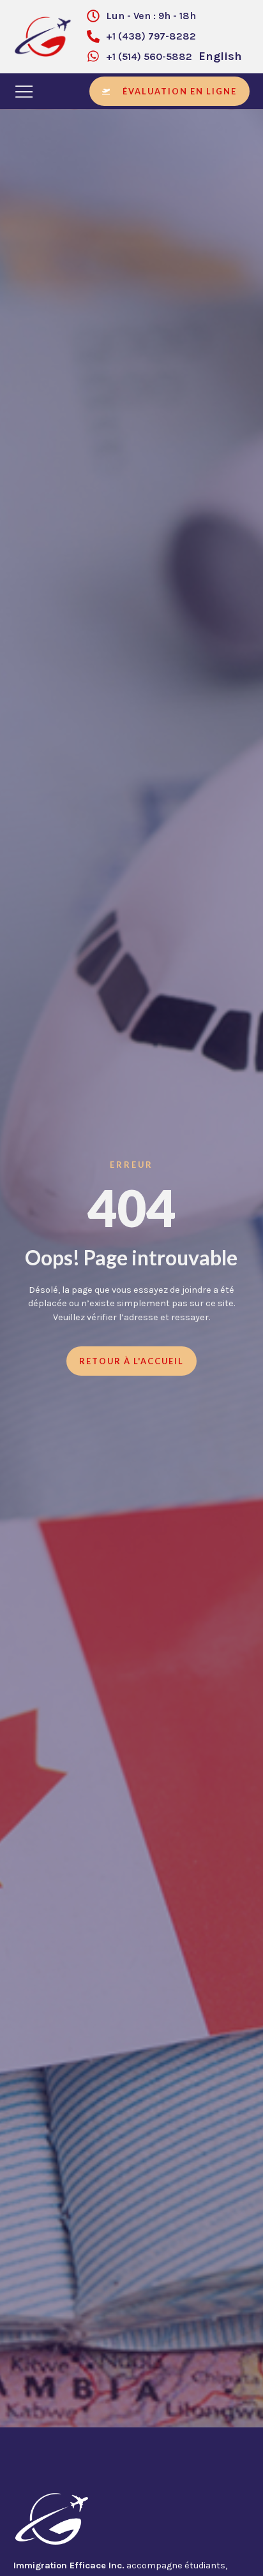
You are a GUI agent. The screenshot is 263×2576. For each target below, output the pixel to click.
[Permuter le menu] (25, 91)
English (220, 56)
